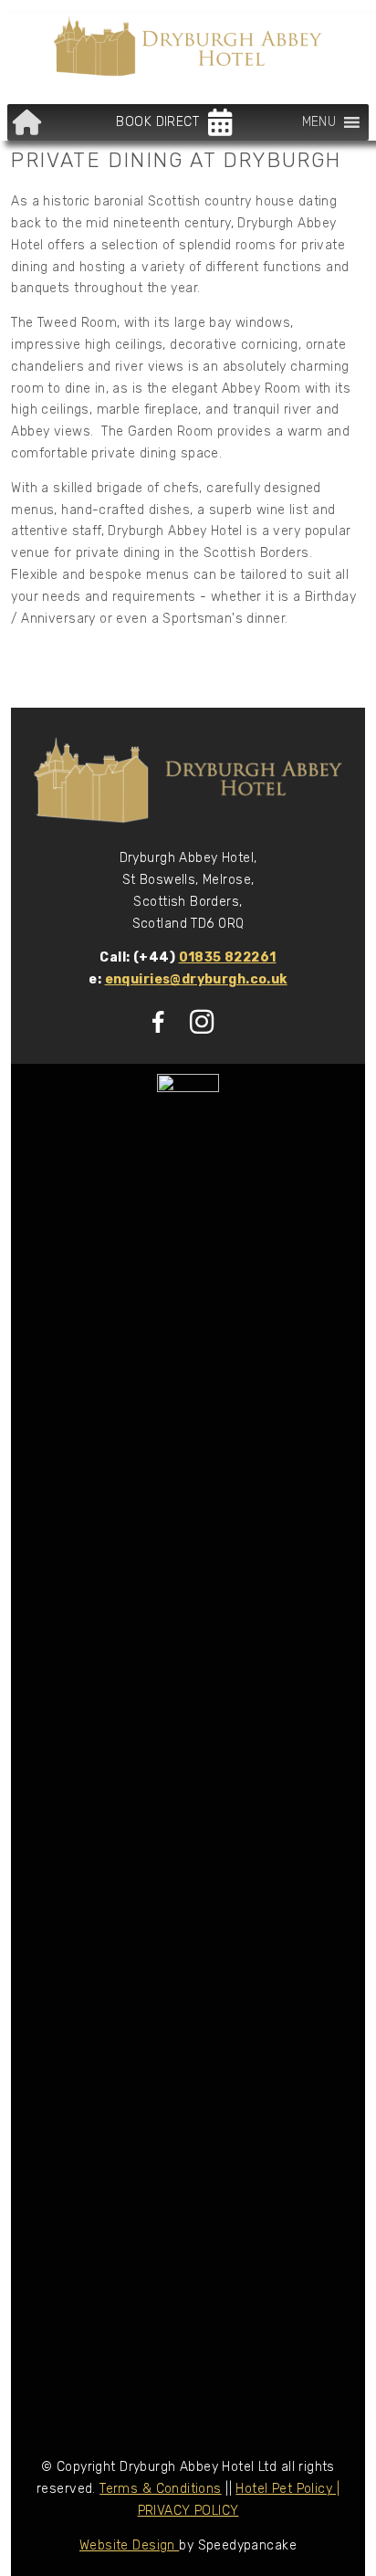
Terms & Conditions (161, 2489)
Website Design (129, 2545)
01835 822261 (228, 957)
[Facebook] (158, 1022)
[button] (319, 122)
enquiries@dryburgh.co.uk (196, 979)
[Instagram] (202, 1022)
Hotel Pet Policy (284, 2489)
